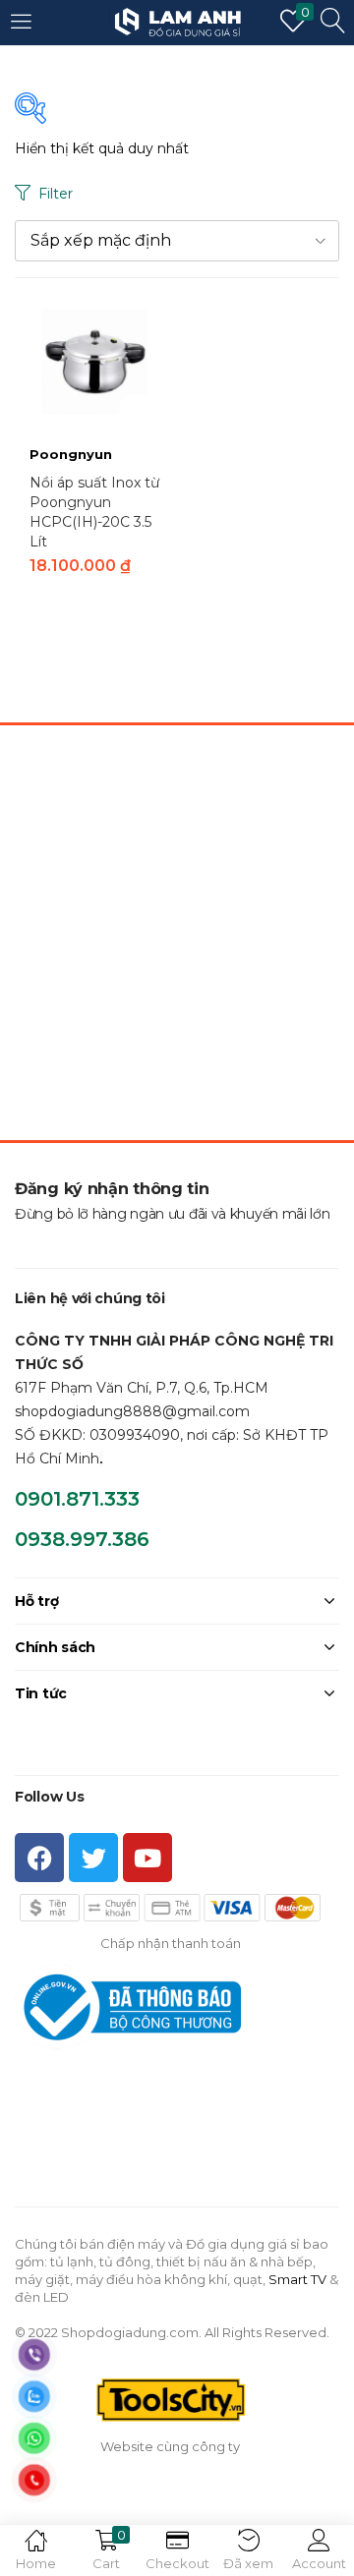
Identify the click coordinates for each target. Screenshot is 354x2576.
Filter (56, 194)
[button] (177, 241)
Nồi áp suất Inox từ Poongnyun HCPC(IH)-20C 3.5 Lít (94, 512)
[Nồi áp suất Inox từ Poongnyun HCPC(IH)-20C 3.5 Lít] (96, 358)
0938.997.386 (82, 1539)
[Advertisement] (177, 934)
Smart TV (297, 2279)
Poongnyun (71, 454)
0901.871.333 (77, 1499)
